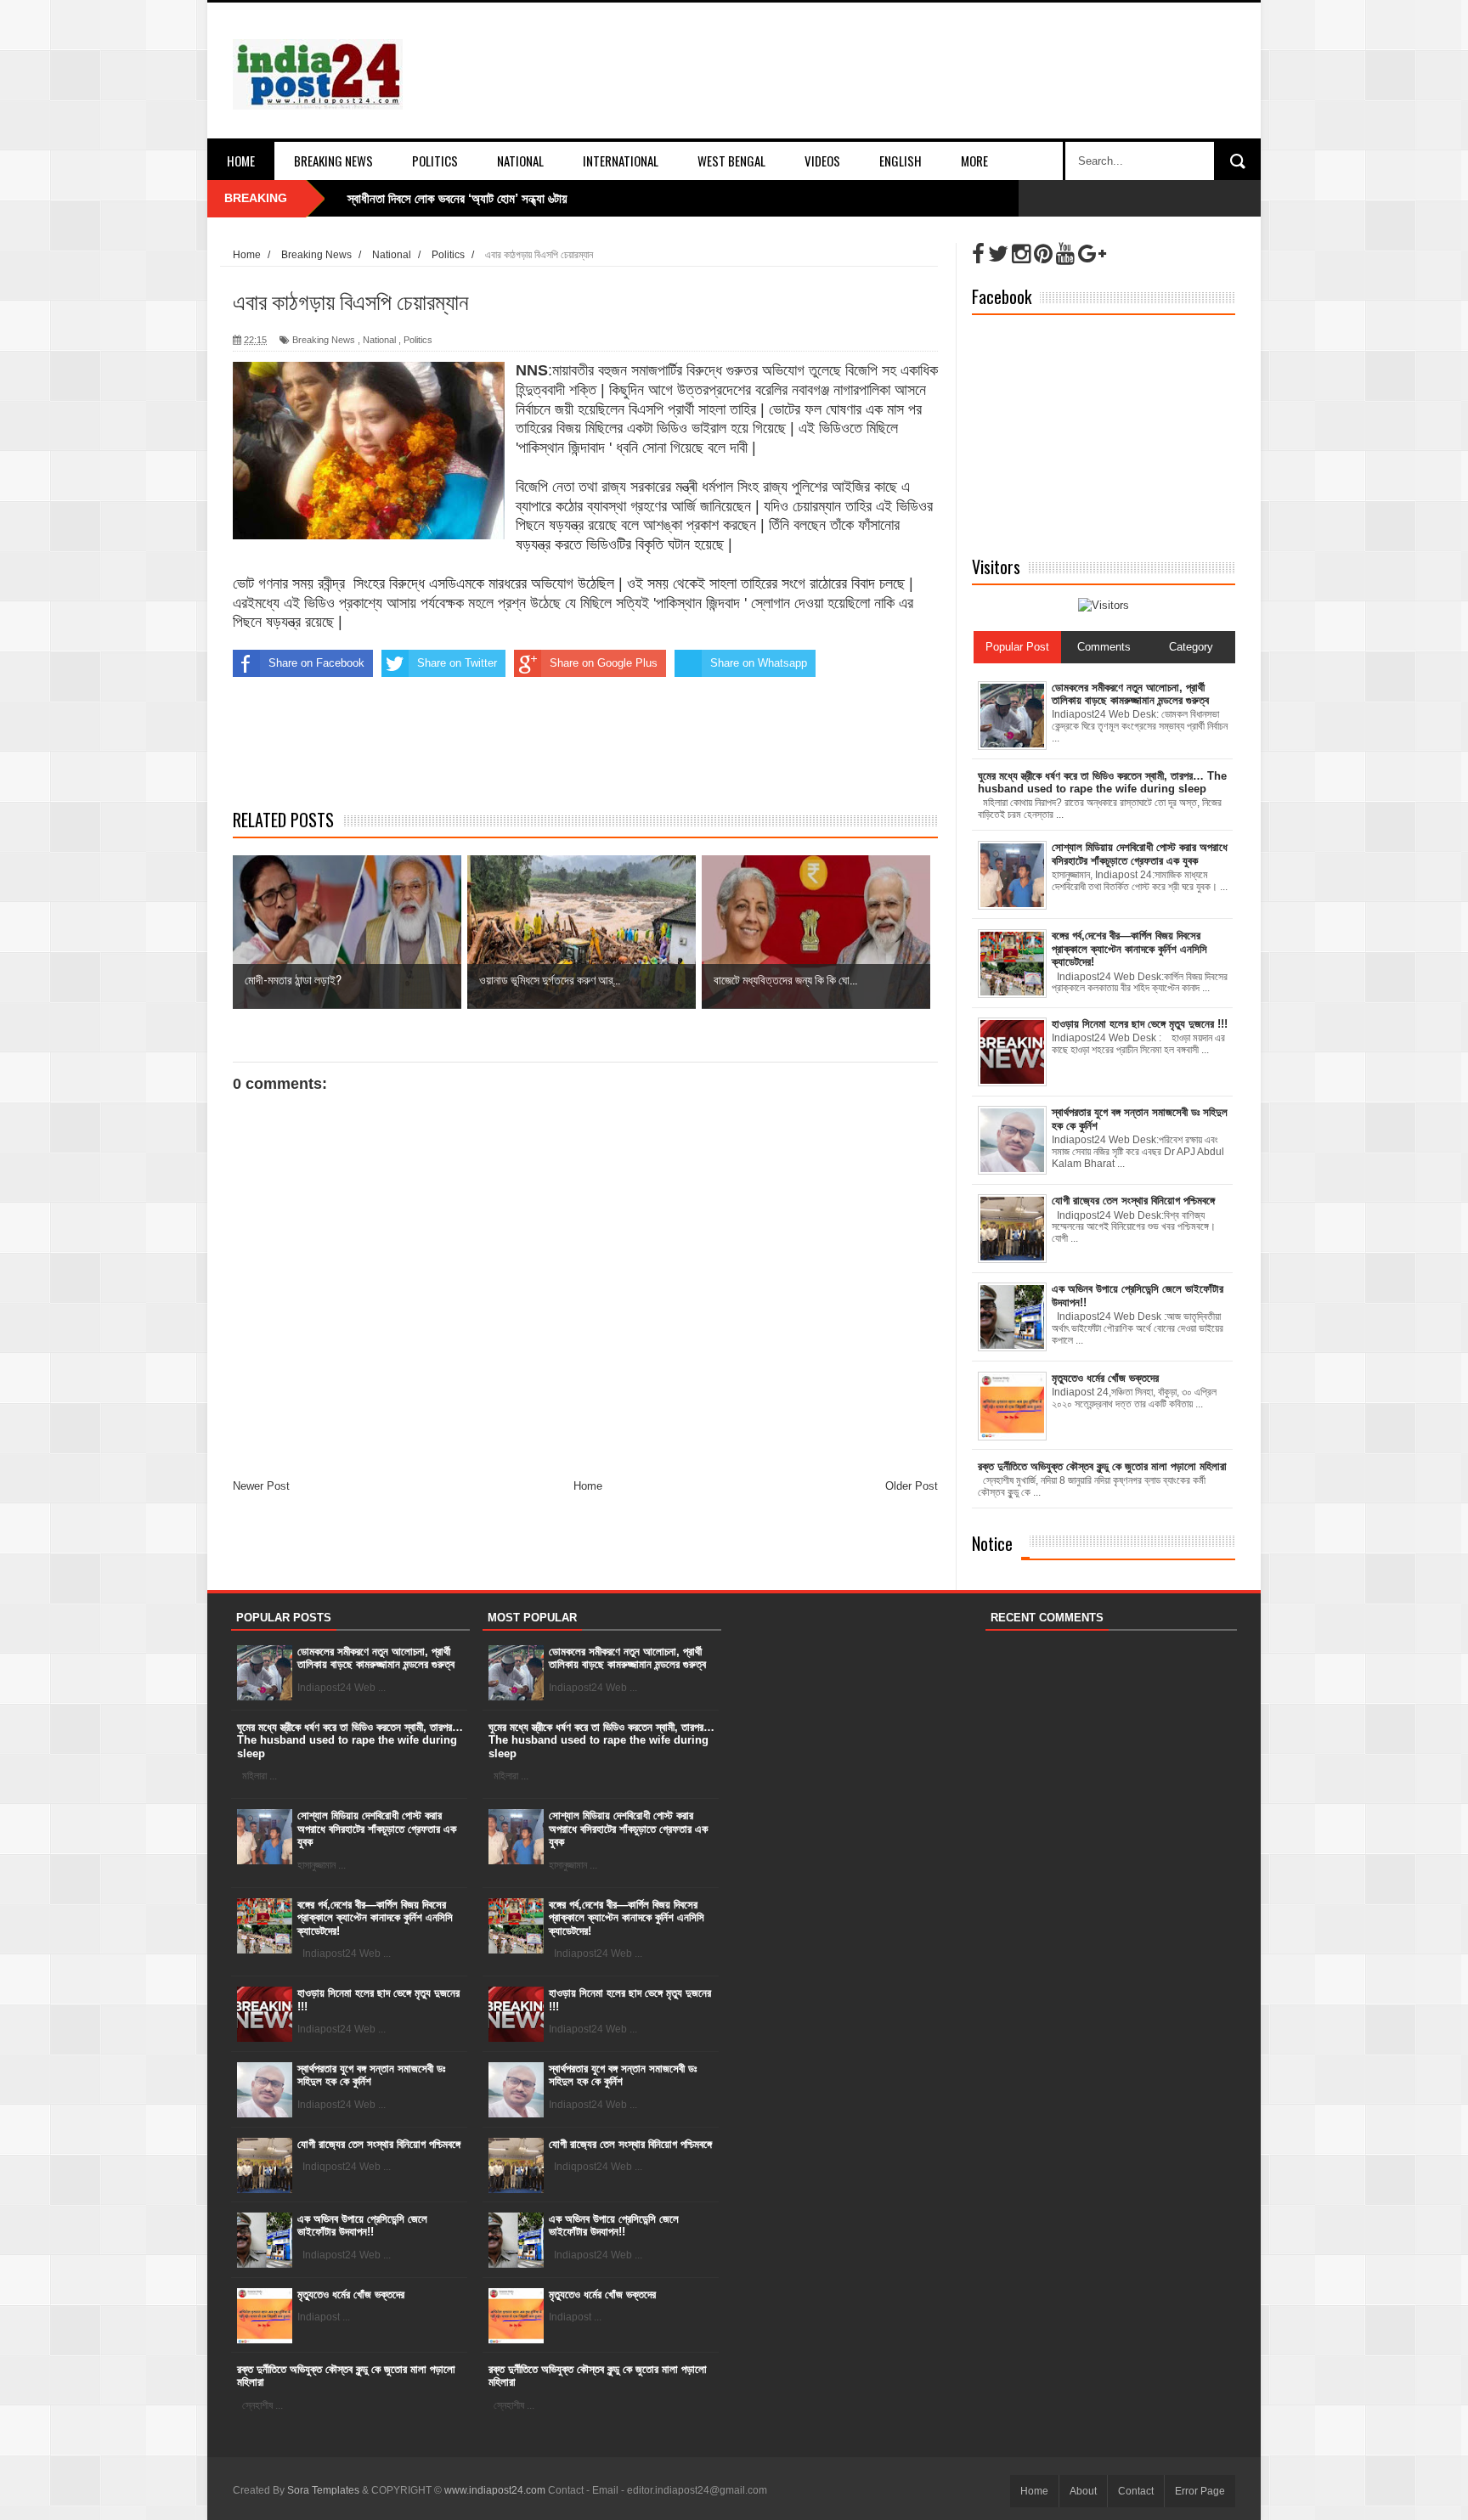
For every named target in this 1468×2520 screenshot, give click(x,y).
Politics (435, 161)
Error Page (1200, 2491)
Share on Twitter (457, 663)
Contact (1136, 2491)
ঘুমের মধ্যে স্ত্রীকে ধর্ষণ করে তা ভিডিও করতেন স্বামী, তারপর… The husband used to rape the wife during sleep (350, 1740)
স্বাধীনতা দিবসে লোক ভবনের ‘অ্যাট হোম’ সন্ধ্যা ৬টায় (457, 198)
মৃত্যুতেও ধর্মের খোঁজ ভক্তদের (351, 2294)
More (974, 161)
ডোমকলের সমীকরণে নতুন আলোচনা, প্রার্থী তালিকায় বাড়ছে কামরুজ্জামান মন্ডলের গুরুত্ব (376, 1658)
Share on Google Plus (604, 663)
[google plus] (1092, 254)
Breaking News (333, 161)
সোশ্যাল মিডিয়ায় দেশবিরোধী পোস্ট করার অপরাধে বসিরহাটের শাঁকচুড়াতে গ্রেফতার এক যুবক (377, 1829)
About (1083, 2491)
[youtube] (1065, 254)
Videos (822, 161)
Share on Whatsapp (759, 663)
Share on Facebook (316, 663)
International (621, 161)
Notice (992, 1543)
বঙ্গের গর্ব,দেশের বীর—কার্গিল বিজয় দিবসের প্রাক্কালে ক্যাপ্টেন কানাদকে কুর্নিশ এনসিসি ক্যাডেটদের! (375, 1918)
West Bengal (731, 161)
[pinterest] (1043, 254)
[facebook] (978, 254)
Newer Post (261, 1486)
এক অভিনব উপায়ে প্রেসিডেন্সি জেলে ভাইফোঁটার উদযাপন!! (362, 2226)
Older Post (912, 1486)
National (520, 161)
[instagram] (1021, 254)
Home (241, 161)
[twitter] (998, 254)
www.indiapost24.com (495, 2490)
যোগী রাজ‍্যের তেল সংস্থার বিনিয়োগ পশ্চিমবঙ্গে (379, 2144)
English (901, 161)
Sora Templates (323, 2490)
